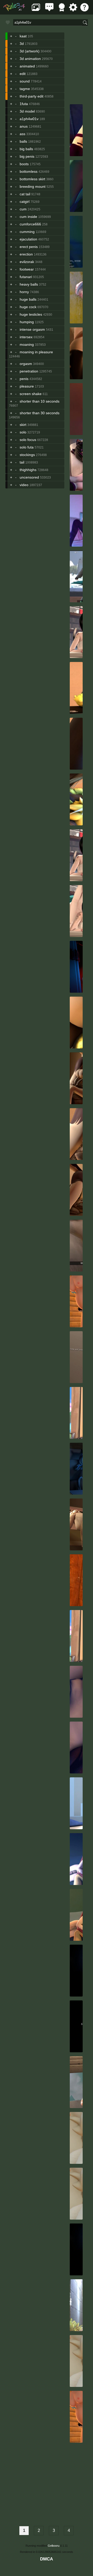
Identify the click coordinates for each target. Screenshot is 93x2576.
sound (25, 81)
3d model (27, 111)
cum (23, 209)
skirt (23, 425)
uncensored (29, 477)
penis (24, 379)
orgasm (26, 364)
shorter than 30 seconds (40, 413)
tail (22, 462)
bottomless (29, 171)
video (24, 485)
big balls (26, 149)
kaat (23, 36)
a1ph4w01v (29, 119)
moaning (27, 344)
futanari (26, 277)
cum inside (28, 217)
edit (23, 74)
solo (23, 432)
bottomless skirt (32, 179)
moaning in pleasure (36, 352)
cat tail (25, 194)
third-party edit (32, 96)
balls (23, 141)
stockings (27, 455)
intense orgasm (32, 329)
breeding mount (33, 187)
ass (22, 134)
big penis (27, 156)
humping (27, 322)
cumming (27, 232)
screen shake (31, 394)
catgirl (25, 202)
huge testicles (31, 314)
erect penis (29, 247)
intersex (26, 337)
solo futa (27, 447)
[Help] (84, 10)
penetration (29, 371)
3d (22, 44)
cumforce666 (30, 224)
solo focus (28, 440)
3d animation (30, 59)
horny (24, 292)
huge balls (28, 299)
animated (27, 66)
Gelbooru (54, 2546)
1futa (24, 104)
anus (24, 126)
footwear (27, 269)
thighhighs (28, 470)
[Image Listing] (36, 10)
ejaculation (28, 239)
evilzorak (27, 262)
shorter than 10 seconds (40, 401)
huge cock (28, 307)
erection (26, 254)
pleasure (27, 386)
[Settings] (73, 10)
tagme (25, 89)
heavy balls (29, 284)
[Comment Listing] (49, 10)
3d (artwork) (30, 51)
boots (24, 164)
